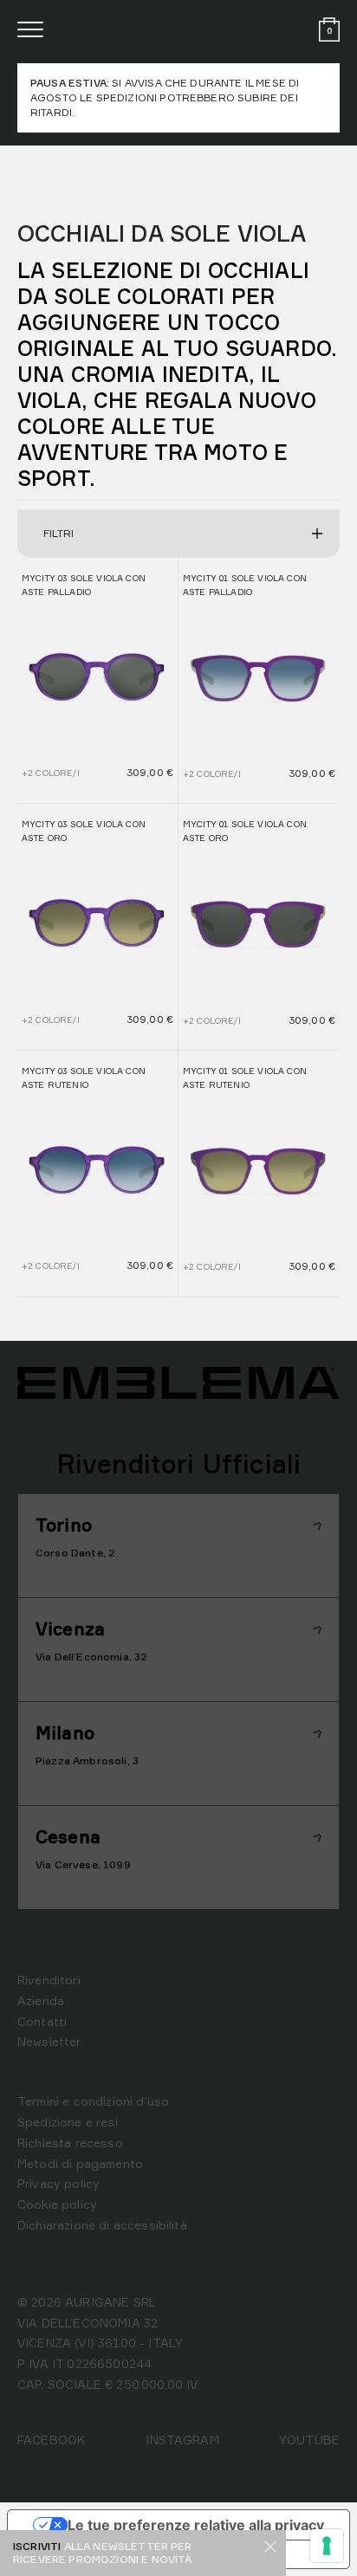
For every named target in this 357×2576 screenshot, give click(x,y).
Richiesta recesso (70, 2142)
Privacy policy (58, 2183)
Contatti (42, 2021)
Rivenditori (49, 1980)
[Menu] (30, 29)
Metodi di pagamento (80, 2163)
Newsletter (49, 2041)
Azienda (41, 2000)
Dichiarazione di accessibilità (102, 2225)
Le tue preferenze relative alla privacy (196, 2525)
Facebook (52, 2440)
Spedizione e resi (68, 2122)
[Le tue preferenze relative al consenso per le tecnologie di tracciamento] (327, 2546)
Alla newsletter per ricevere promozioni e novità (103, 2552)
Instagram (182, 2440)
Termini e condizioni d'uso (93, 2101)
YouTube (309, 2440)
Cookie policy (57, 2204)
